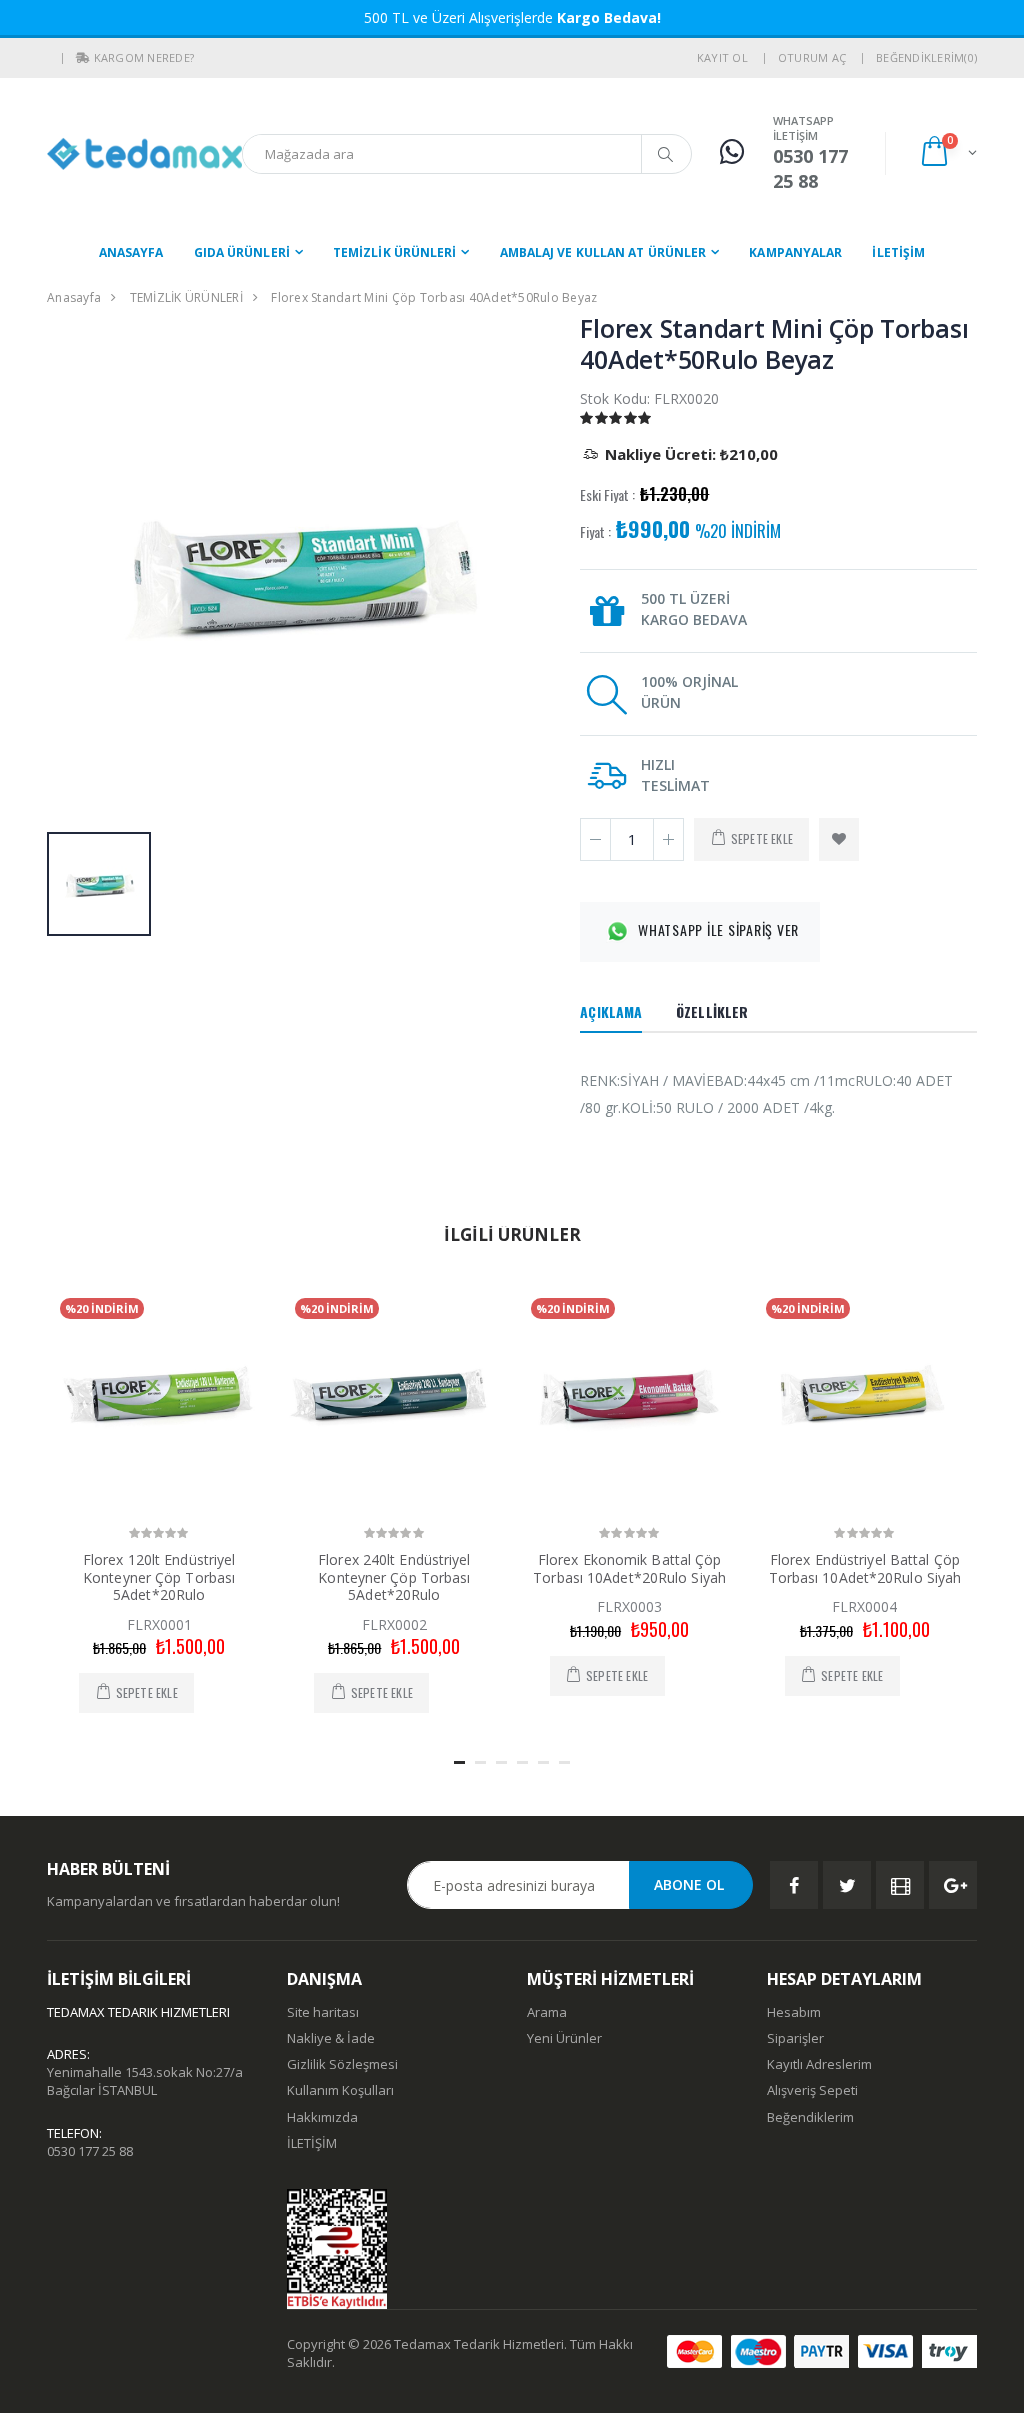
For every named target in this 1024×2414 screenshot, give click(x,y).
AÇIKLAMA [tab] (611, 1011)
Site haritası (323, 2012)
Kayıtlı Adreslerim (819, 2064)
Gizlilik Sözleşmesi (342, 2064)
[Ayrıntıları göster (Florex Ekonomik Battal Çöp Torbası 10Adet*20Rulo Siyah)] (630, 1397)
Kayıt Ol (722, 57)
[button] (83, 58)
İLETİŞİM (898, 252)
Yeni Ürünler (564, 2038)
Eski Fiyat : (607, 495)
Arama (547, 2012)
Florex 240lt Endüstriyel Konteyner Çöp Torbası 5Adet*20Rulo (394, 1577)
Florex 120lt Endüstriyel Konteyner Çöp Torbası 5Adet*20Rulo (159, 1577)
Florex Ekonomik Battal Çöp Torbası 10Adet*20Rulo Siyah (629, 1568)
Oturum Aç (812, 57)
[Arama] (666, 154)
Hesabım (794, 2012)
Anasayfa (131, 252)
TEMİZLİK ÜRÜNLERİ (395, 252)
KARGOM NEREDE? (144, 57)
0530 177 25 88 (90, 2151)
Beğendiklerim (810, 2117)
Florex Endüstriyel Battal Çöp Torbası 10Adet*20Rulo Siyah (865, 1568)
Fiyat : (595, 532)
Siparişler (795, 2038)
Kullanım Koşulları (340, 2090)
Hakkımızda (322, 2117)
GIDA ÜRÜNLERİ (242, 252)
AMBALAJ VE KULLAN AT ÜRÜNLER (603, 252)
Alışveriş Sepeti (812, 2090)
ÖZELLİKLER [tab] (712, 1011)
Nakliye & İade (331, 2038)
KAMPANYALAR (795, 252)
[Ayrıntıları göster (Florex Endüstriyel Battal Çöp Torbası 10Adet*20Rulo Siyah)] (865, 1397)
